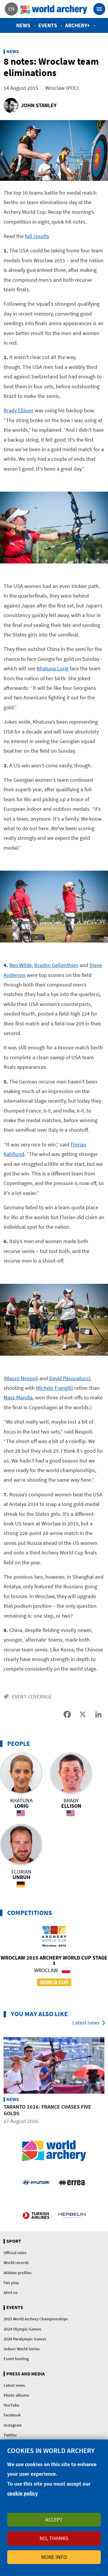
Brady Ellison (18, 410)
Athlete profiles (18, 2273)
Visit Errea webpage (72, 2182)
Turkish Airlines (36, 2215)
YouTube (11, 2405)
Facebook (12, 2415)
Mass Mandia (18, 1397)
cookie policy (22, 2493)
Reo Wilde (21, 965)
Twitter (10, 2435)
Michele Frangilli (54, 1388)
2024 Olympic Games (22, 2329)
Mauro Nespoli (22, 1378)
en (12, 9)
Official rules (15, 2253)
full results (37, 236)
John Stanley (39, 105)
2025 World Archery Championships (36, 2319)
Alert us (10, 2292)
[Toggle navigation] (99, 9)
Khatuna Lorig (52, 668)
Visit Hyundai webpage (36, 2182)
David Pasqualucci (70, 1378)
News (23, 25)
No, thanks (54, 2538)
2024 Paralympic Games (25, 2339)
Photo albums (16, 2395)
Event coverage (32, 1697)
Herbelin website (72, 2215)
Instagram (13, 2425)
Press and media (25, 2374)
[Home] (54, 9)
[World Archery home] (54, 2151)
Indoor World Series (22, 2349)
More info (54, 2557)
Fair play (11, 2283)
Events (48, 25)
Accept (54, 2520)
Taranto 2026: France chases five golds (47, 2110)
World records (16, 2263)
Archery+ (78, 25)
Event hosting (16, 2359)
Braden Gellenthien (56, 965)
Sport (14, 2241)
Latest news (86, 2023)
